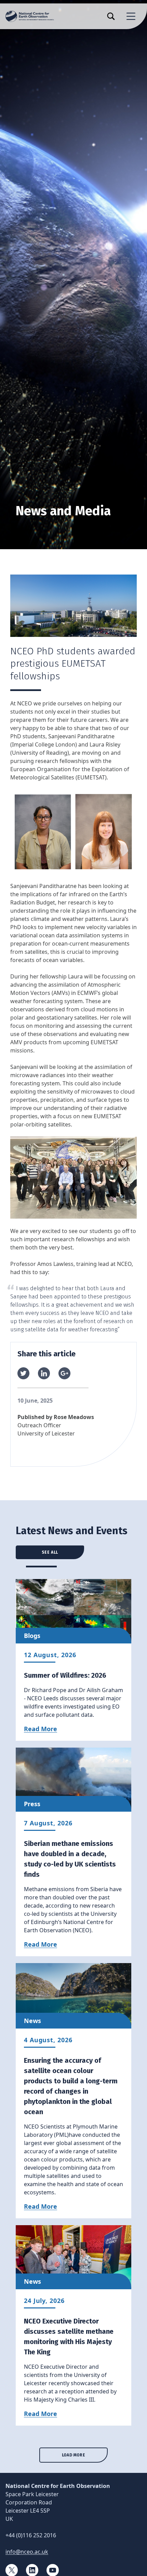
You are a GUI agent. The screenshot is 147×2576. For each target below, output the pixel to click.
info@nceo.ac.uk (27, 2552)
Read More (41, 1729)
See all (50, 1552)
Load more (73, 2455)
